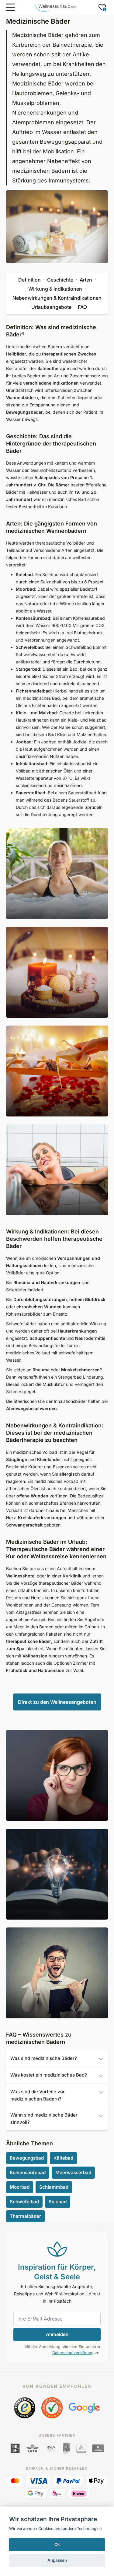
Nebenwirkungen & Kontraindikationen (57, 298)
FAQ (82, 307)
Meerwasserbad (73, 2172)
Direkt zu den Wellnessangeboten (57, 1702)
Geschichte (60, 280)
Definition (29, 280)
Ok (57, 2544)
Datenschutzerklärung (73, 2353)
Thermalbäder (25, 2216)
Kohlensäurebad (28, 2172)
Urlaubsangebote (51, 307)
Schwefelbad (24, 2202)
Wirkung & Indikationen (55, 289)
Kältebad (63, 2158)
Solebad (58, 2202)
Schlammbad (54, 2187)
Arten (86, 280)
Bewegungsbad (27, 2158)
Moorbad (20, 2187)
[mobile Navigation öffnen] (10, 7)
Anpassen (57, 2560)
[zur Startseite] (55, 7)
